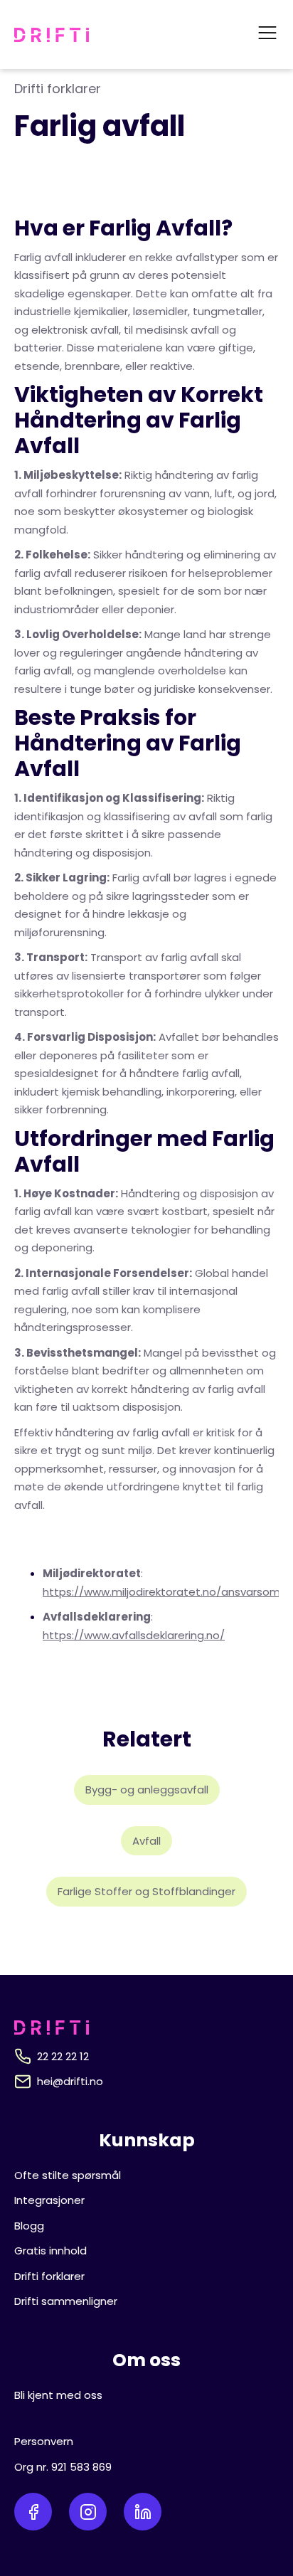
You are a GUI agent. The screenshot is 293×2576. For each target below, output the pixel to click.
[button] (267, 35)
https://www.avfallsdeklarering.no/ (134, 1635)
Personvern (44, 2441)
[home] (52, 35)
